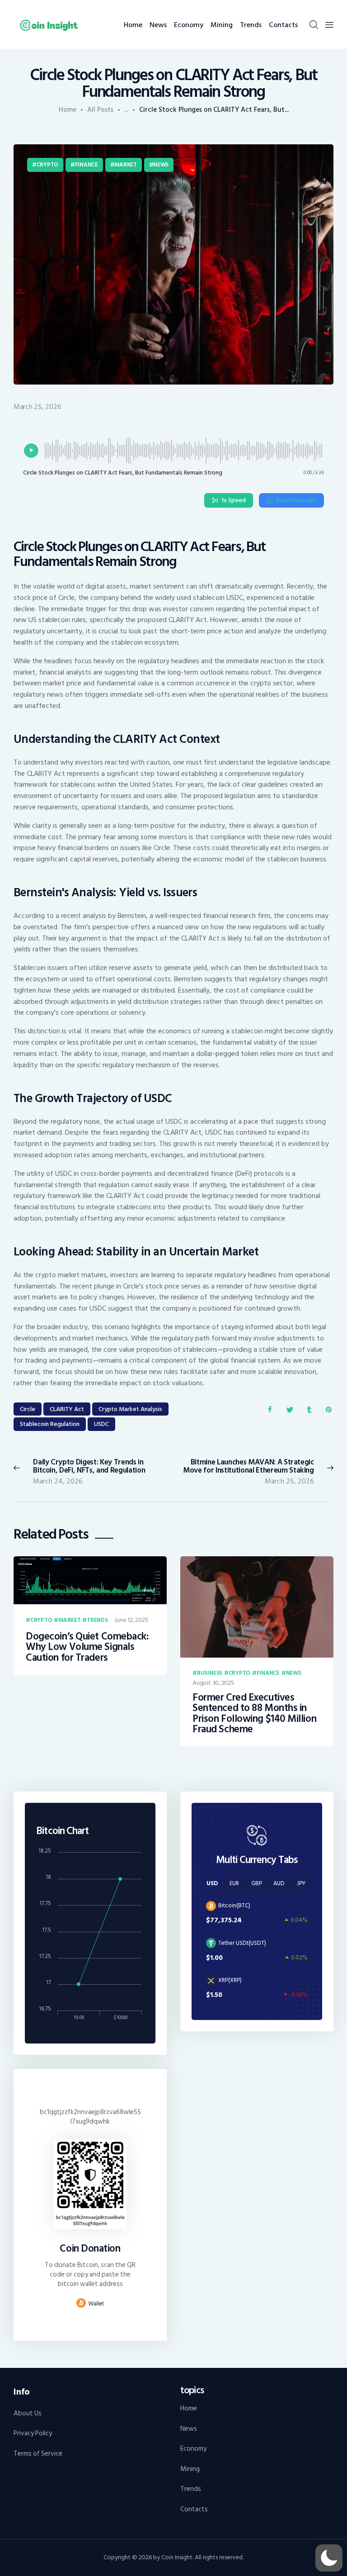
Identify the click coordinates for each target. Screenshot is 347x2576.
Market (125, 165)
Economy (193, 2449)
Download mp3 (296, 500)
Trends (97, 1621)
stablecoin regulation (50, 1424)
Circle (28, 1409)
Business (210, 1673)
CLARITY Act (67, 1409)
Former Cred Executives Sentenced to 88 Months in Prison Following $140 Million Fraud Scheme (254, 1714)
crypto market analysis (130, 1409)
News (161, 165)
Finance (87, 165)
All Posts (100, 110)
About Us (28, 2413)
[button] (329, 2558)
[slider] (184, 451)
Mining (190, 2469)
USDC (101, 1424)
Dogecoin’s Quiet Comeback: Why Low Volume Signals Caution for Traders (87, 1647)
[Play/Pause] (31, 451)
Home (68, 110)
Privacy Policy (33, 2433)
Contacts (194, 2509)
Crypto (47, 165)
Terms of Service (38, 2454)
